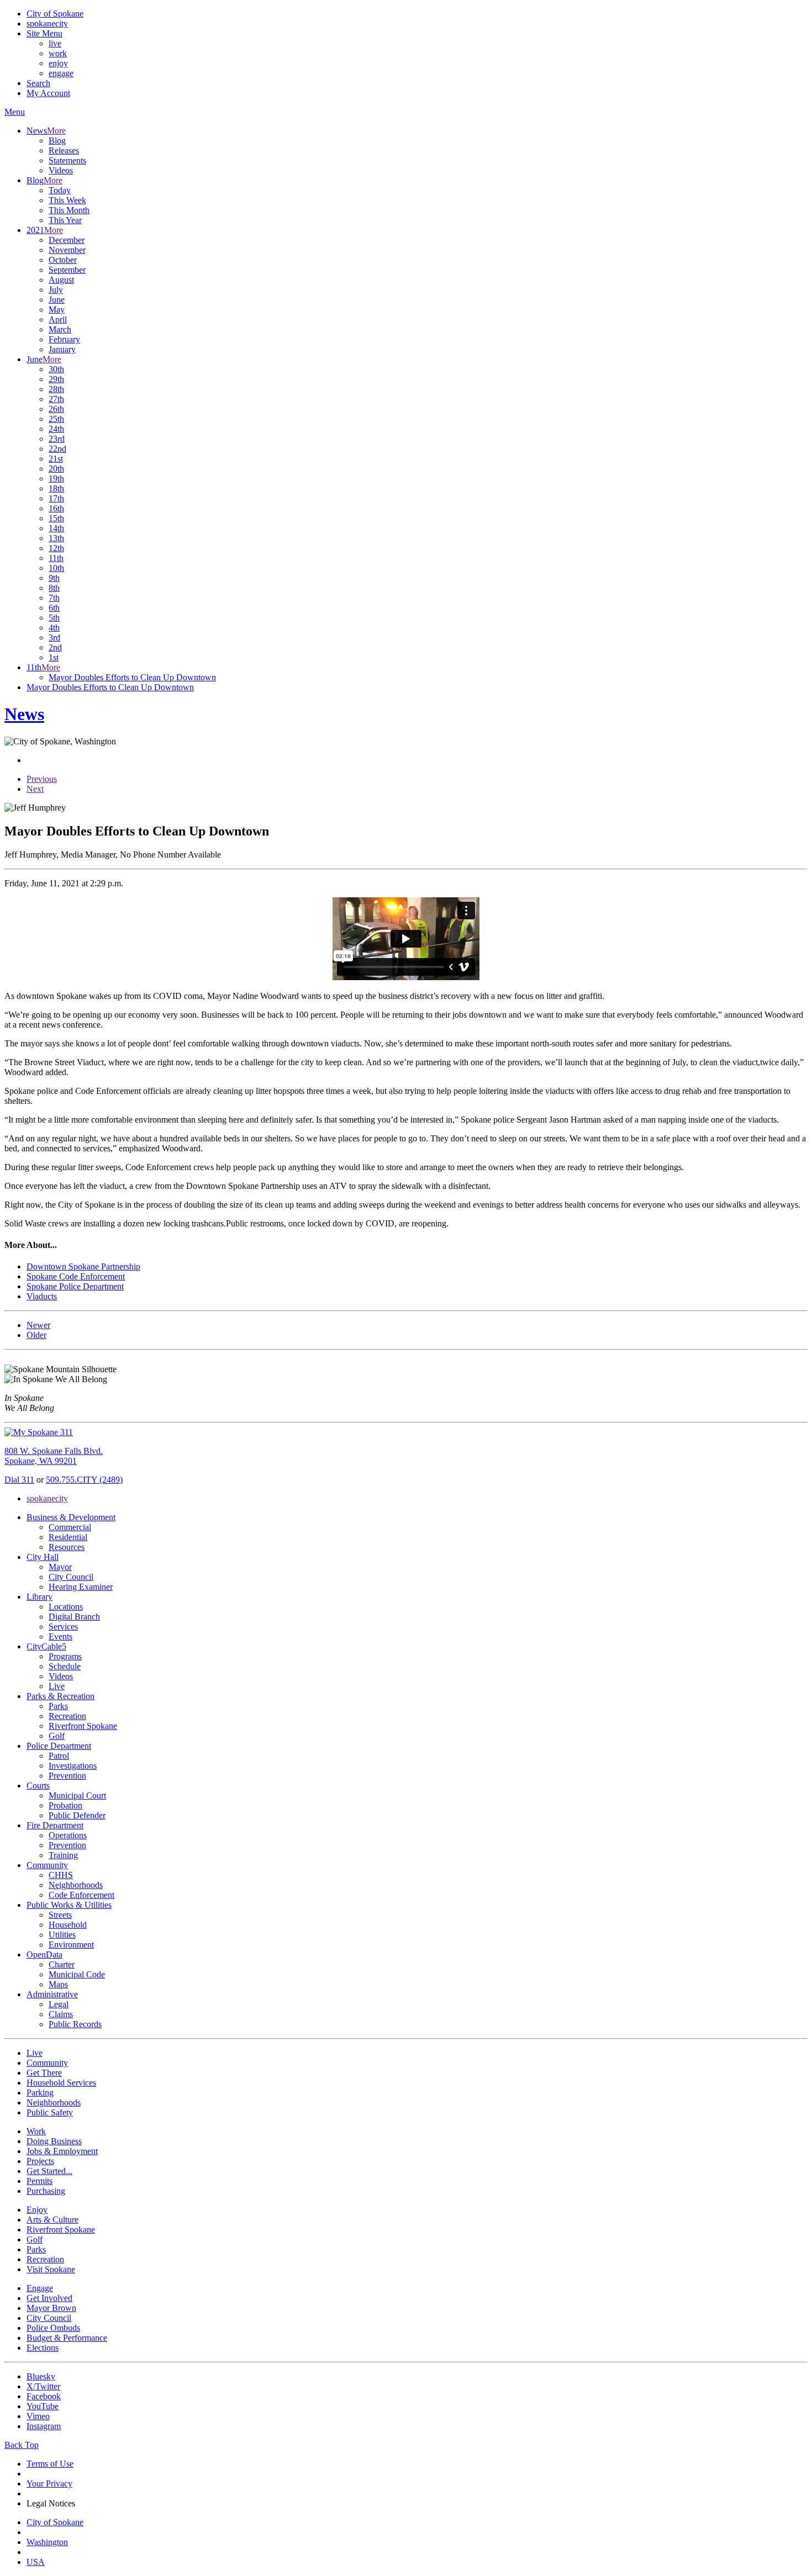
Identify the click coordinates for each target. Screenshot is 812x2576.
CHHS (61, 1875)
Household (68, 1925)
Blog (57, 141)
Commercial (70, 1527)
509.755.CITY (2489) (84, 1480)
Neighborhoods (76, 1885)
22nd (57, 449)
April (58, 319)
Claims (61, 2014)
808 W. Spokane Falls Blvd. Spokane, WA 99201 (54, 1456)
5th (54, 618)
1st (54, 657)
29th (56, 379)
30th (56, 369)
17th (56, 498)
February (64, 339)
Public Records (75, 2024)
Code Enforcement (81, 1895)
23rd (57, 439)
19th (56, 478)
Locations (66, 1607)
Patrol (59, 1756)
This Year (65, 220)
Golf (57, 1736)
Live (57, 1686)
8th (54, 588)
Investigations (73, 1766)
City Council (71, 1577)
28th (56, 389)
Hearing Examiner (81, 1587)
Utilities (62, 1935)
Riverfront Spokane (83, 1726)
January (62, 349)
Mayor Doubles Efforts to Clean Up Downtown (132, 677)
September (67, 270)
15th (56, 518)
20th (56, 469)
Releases (64, 150)
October (63, 260)
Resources (67, 1547)
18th (56, 488)
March (60, 329)
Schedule (65, 1666)
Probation (65, 1805)
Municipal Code (77, 1974)
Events (60, 1636)
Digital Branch (74, 1617)
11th (56, 558)
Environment (71, 1945)
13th (56, 538)
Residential (68, 1537)
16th (56, 508)
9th (54, 578)
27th (56, 399)
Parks (58, 1706)
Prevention (67, 1776)
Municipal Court (77, 1795)
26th (56, 409)
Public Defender (77, 1815)
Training (63, 1855)
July (56, 290)
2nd (55, 647)
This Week (67, 200)
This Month (69, 210)
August (61, 280)
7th (54, 598)
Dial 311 (19, 1480)
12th (56, 548)
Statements (67, 160)
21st (56, 459)
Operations (68, 1835)
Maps (58, 1984)
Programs (65, 1656)
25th (56, 419)
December (67, 240)
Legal (59, 2004)
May (57, 310)
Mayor (60, 1567)
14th (56, 528)
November (67, 250)
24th (56, 429)
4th (54, 628)
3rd (54, 638)
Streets (60, 1915)
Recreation (67, 1716)
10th (56, 568)
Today (60, 190)
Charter (62, 1964)
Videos (61, 170)
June (57, 300)
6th (54, 608)
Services (63, 1626)
